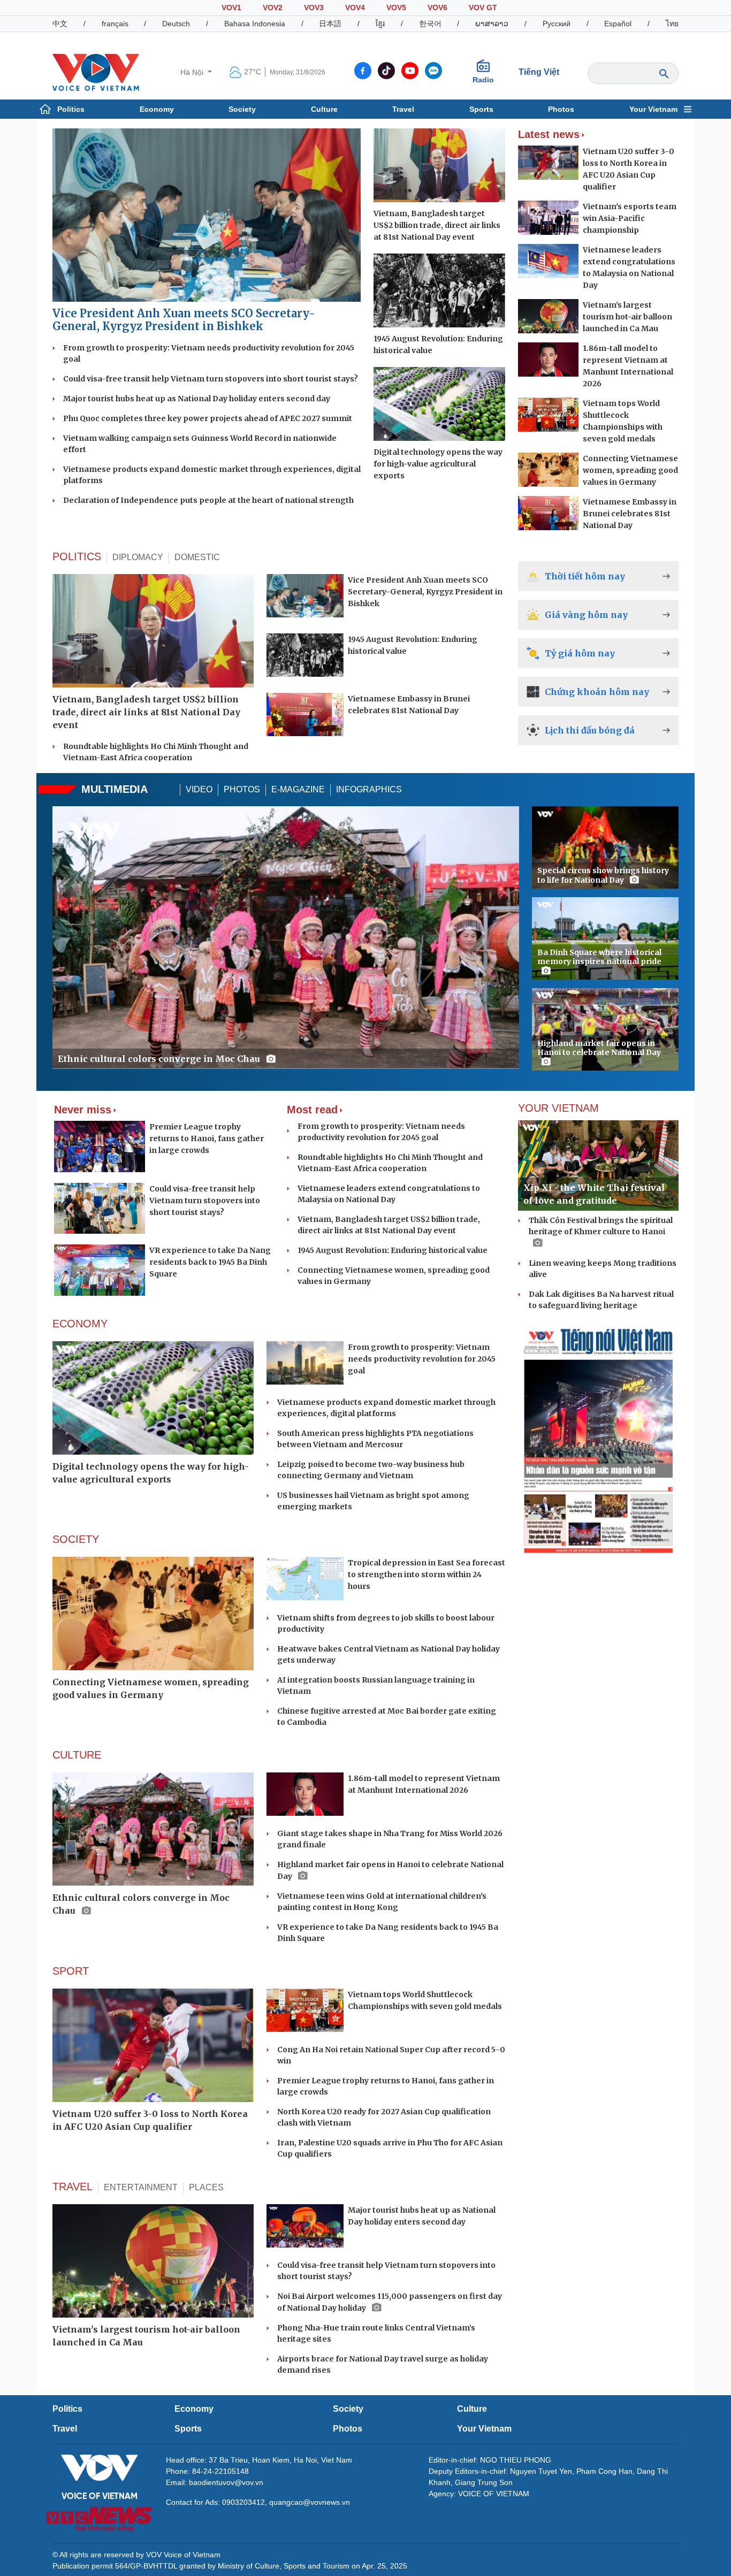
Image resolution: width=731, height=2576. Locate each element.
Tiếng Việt (539, 72)
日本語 (330, 24)
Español (618, 24)
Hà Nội (193, 72)
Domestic (197, 557)
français (115, 24)
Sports (481, 109)
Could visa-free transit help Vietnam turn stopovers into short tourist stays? (211, 379)
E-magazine (298, 789)
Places (206, 2187)
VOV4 (355, 7)
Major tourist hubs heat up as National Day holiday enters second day (197, 399)
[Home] (96, 72)
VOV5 (396, 7)
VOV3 (314, 7)
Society (242, 109)
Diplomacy (138, 557)
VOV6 (437, 7)
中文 (60, 24)
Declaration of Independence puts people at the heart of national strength (208, 500)
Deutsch (176, 24)
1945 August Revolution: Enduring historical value (393, 1250)
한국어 (430, 24)
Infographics (369, 789)
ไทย (672, 24)
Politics (71, 109)
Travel (403, 109)
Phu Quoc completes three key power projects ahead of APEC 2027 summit (208, 418)
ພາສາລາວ (492, 24)
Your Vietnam (653, 109)
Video (199, 789)
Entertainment (141, 2187)
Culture (324, 109)
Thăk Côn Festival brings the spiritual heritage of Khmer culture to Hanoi (601, 1226)
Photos (561, 109)
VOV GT (483, 7)
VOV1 (231, 7)
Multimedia (115, 789)
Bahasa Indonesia (255, 24)
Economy (157, 109)
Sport (71, 1971)
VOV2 (273, 7)
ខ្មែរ (380, 24)
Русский (557, 24)
